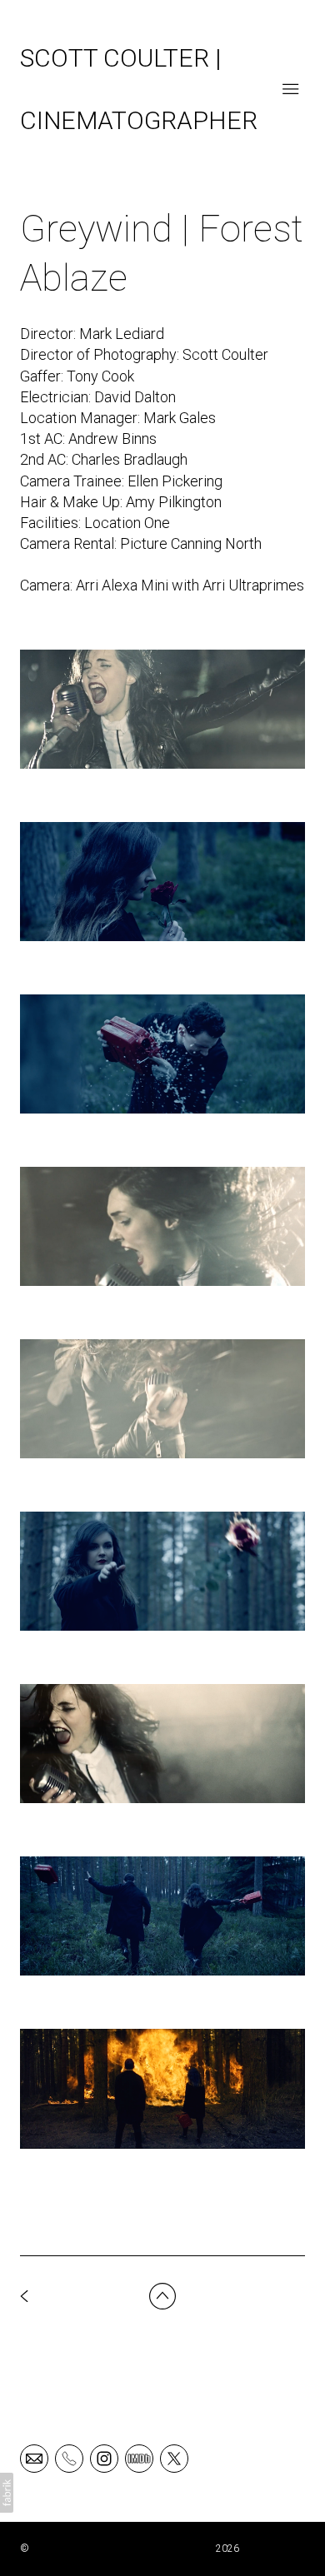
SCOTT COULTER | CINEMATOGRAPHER (122, 2549)
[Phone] (69, 2458)
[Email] (34, 2458)
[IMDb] (139, 2458)
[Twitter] (174, 2458)
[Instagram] (104, 2458)
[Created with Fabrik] (7, 2493)
